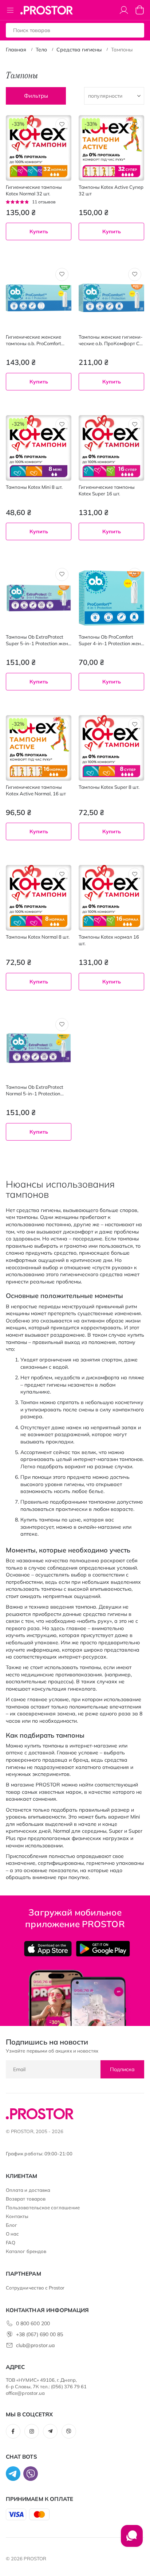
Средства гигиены (79, 50)
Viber (69, 2431)
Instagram (32, 2431)
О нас (12, 2234)
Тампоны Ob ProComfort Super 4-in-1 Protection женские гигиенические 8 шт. (111, 640)
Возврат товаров (26, 2199)
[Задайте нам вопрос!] (132, 2540)
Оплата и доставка (28, 2190)
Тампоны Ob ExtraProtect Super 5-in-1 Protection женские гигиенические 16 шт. (38, 640)
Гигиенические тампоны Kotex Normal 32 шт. (34, 190)
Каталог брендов (26, 2251)
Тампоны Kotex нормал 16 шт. (109, 940)
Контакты (17, 2216)
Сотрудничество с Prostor (35, 2288)
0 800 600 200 (33, 2323)
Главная (16, 50)
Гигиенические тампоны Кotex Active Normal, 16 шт (36, 790)
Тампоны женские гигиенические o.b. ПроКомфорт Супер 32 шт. (111, 340)
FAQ (11, 2242)
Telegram (50, 2431)
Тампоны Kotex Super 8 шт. (109, 787)
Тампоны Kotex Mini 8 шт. (34, 487)
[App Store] (48, 1949)
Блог (11, 2225)
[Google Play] (103, 1949)
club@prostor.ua (35, 2345)
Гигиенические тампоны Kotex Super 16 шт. (107, 490)
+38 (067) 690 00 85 (40, 2334)
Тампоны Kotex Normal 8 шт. (38, 937)
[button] (62, 125)
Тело (41, 50)
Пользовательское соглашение (43, 2207)
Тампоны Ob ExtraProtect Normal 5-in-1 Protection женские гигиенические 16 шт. (37, 1090)
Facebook (13, 2431)
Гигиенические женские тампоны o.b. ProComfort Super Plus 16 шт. (33, 340)
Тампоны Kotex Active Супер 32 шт (111, 190)
